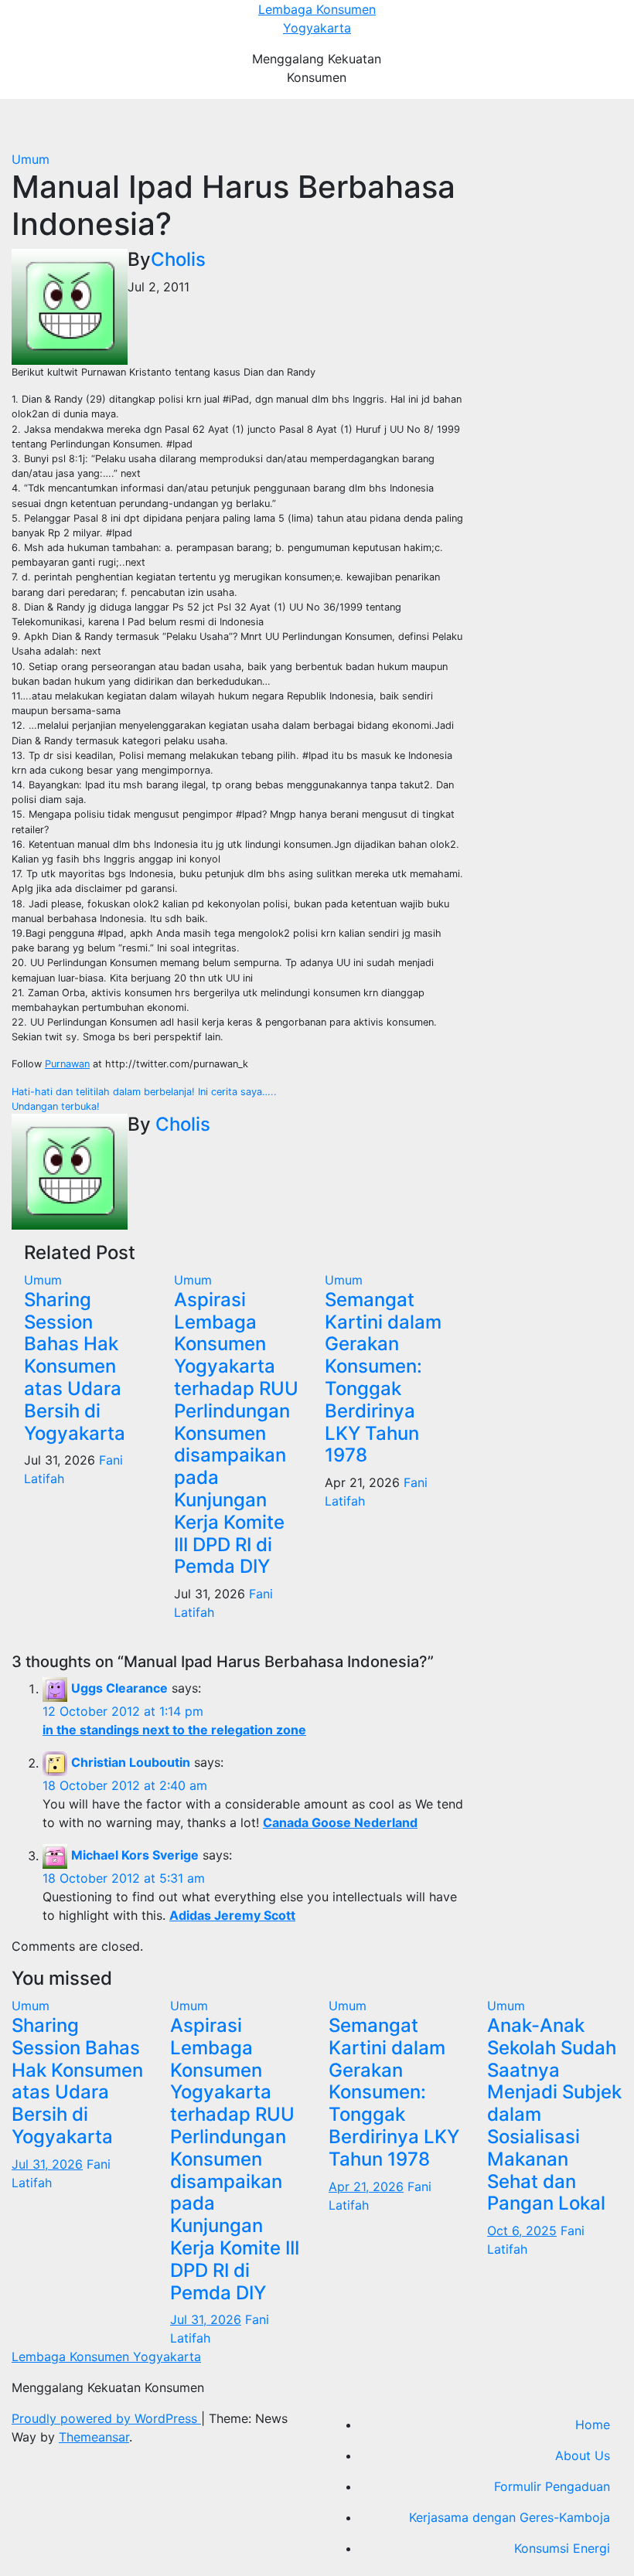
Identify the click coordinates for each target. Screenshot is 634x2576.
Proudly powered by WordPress (106, 2418)
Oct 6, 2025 (522, 2231)
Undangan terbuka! (56, 1106)
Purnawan (67, 1064)
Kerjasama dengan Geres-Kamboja (510, 2517)
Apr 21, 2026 (366, 2186)
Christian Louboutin (131, 1763)
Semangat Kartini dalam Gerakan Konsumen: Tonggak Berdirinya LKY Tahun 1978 (383, 1378)
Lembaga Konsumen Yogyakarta (106, 2357)
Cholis (178, 259)
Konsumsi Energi (562, 2548)
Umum (31, 159)
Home (593, 2425)
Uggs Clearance (119, 1689)
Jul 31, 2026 (47, 2164)
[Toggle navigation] (326, 124)
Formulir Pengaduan (552, 2486)
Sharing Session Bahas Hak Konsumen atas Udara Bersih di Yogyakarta (75, 1366)
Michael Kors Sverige (135, 1856)
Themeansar (94, 2437)
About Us (583, 2455)
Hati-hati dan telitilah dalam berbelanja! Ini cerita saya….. (144, 1092)
